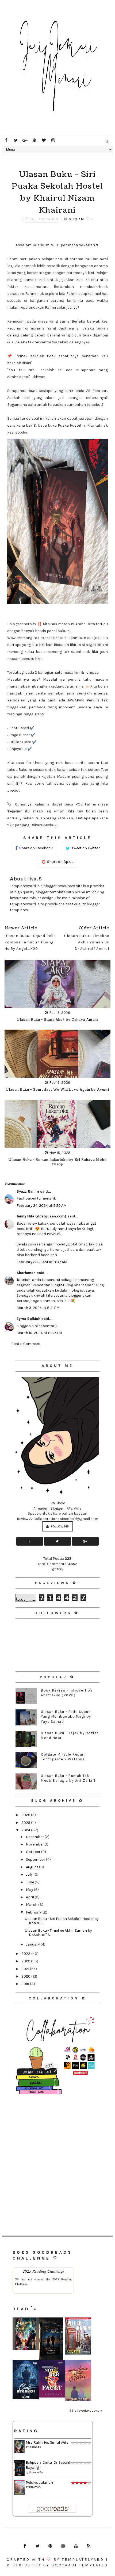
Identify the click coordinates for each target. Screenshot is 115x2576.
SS (17, 2279)
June (30, 1882)
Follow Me (59, 1526)
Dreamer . (35, 2487)
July (30, 1874)
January (33, 1944)
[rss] (89, 2546)
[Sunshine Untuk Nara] (78, 2380)
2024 (26, 1830)
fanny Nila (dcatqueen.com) (41, 1216)
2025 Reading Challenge (43, 2271)
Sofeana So (36, 2472)
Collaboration (44, 219)
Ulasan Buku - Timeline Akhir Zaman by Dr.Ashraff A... (58, 1933)
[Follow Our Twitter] (57, 1541)
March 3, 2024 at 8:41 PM (38, 1308)
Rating (26, 2431)
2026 (26, 1815)
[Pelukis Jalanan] (78, 2336)
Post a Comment (26, 1344)
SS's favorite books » (86, 2410)
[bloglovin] (44, 140)
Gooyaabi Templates (80, 2565)
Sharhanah (26, 1273)
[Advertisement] (57, 2157)
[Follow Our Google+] (85, 1541)
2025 (26, 1823)
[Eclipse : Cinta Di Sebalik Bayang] (51, 2339)
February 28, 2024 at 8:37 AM (42, 1262)
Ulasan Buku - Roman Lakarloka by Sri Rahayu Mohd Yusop (57, 1162)
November (35, 1844)
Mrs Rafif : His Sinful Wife (47, 2442)
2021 (26, 1969)
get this (57, 1569)
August (32, 1867)
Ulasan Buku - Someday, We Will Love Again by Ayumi (57, 1090)
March (32, 1905)
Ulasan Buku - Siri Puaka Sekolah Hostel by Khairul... (62, 1921)
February (34, 1912)
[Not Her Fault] (52, 2379)
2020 (26, 1976)
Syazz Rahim (28, 1191)
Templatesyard (83, 2560)
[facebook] (6, 140)
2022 (26, 1961)
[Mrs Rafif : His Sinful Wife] (26, 2334)
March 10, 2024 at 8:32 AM (39, 1333)
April (30, 1897)
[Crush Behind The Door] (26, 2379)
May (30, 1890)
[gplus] (25, 140)
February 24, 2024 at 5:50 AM (42, 1206)
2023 (26, 1954)
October (34, 1852)
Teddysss (35, 2447)
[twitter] (16, 140)
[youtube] (76, 2546)
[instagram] (53, 140)
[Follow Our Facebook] (30, 1541)
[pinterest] (34, 140)
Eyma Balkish (28, 1319)
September (36, 1859)
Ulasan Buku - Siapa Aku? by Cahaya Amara (57, 1020)
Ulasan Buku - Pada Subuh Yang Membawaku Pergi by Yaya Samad (66, 1716)
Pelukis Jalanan (39, 2482)
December (35, 1837)
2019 (26, 1984)
